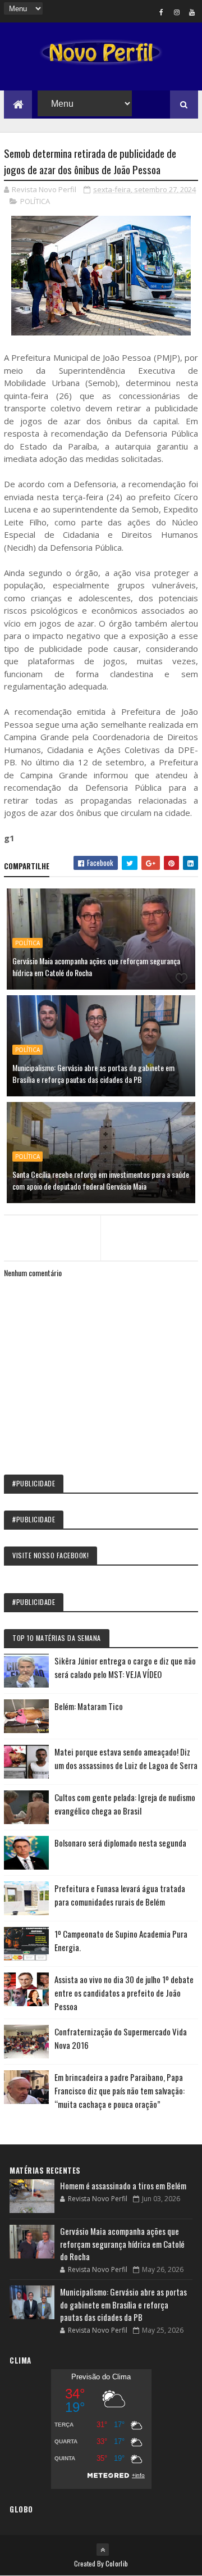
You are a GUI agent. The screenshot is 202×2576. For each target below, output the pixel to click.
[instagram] (177, 12)
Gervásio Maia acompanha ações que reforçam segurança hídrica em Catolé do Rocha (96, 967)
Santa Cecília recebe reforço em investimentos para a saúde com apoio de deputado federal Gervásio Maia (101, 1180)
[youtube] (192, 12)
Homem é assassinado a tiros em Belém (123, 2185)
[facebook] (162, 12)
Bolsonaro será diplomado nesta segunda (120, 1843)
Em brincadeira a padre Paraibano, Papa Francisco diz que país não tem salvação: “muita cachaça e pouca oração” (120, 2090)
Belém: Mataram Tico (89, 1706)
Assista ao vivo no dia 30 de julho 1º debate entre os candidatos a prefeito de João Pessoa (124, 1993)
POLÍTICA (35, 201)
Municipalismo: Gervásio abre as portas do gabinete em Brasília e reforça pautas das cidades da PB (93, 1073)
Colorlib (117, 2563)
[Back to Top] (103, 2550)
